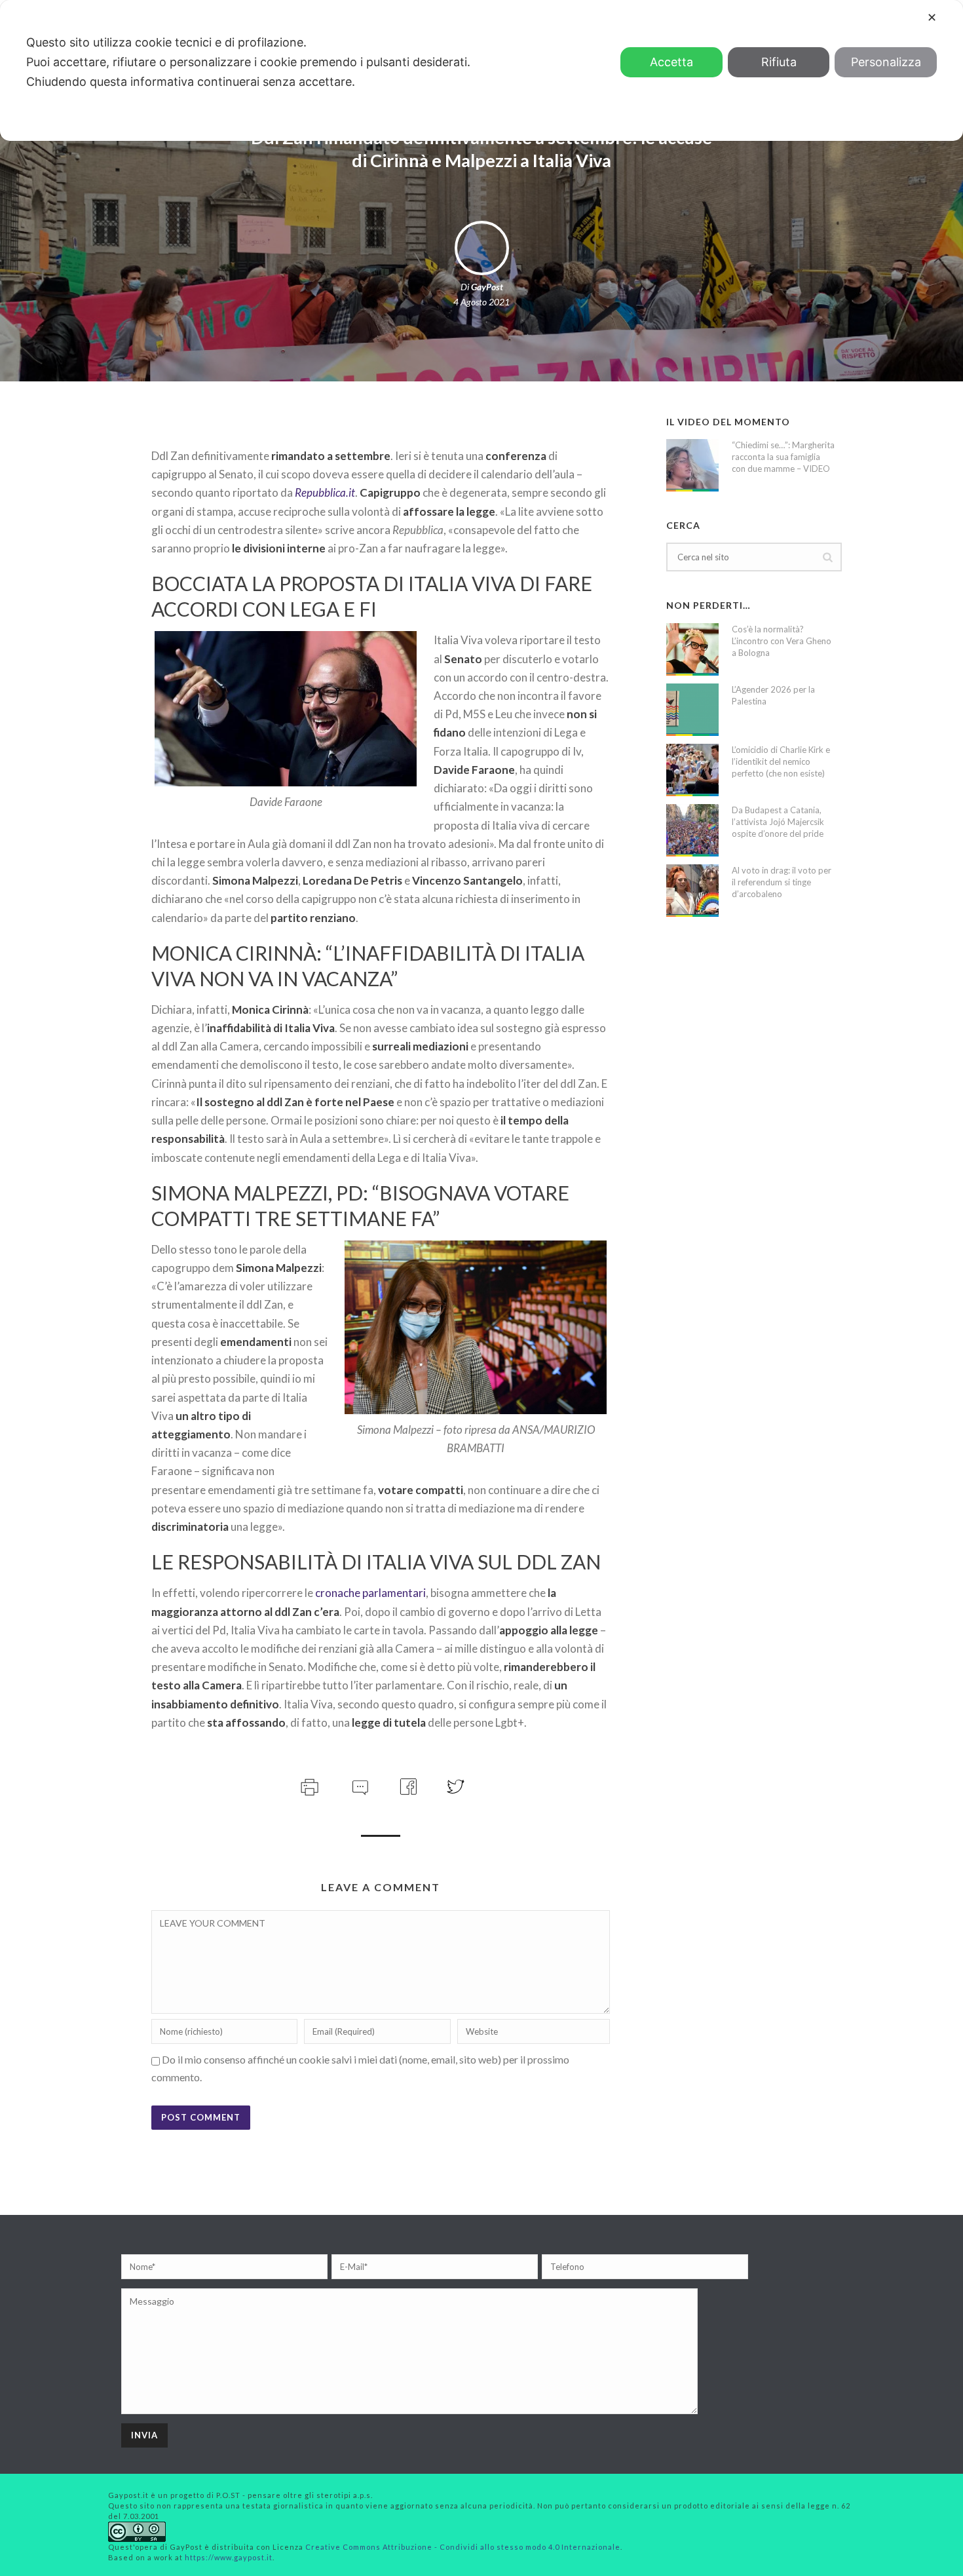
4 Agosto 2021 (481, 302)
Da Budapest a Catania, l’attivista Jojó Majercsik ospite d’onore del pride (778, 822)
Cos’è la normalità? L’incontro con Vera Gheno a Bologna (782, 641)
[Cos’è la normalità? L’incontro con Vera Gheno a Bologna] (692, 649)
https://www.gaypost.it (229, 2557)
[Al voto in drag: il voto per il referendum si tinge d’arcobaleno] (692, 891)
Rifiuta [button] (779, 62)
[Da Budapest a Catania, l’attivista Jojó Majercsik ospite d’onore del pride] (692, 830)
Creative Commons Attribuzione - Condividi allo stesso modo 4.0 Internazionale (463, 2547)
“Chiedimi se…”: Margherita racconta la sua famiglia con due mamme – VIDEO (783, 457)
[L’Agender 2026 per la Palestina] (692, 710)
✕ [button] (932, 17)
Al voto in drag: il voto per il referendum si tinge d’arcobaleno (782, 882)
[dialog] (481, 70)
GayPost (487, 287)
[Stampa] (308, 1785)
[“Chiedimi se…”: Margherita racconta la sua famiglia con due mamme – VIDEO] (692, 465)
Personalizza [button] (886, 62)
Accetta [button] (671, 62)
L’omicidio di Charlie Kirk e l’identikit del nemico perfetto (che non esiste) (781, 761)
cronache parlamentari (370, 1593)
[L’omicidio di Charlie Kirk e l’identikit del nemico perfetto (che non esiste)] (692, 770)
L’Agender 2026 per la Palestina (773, 695)
